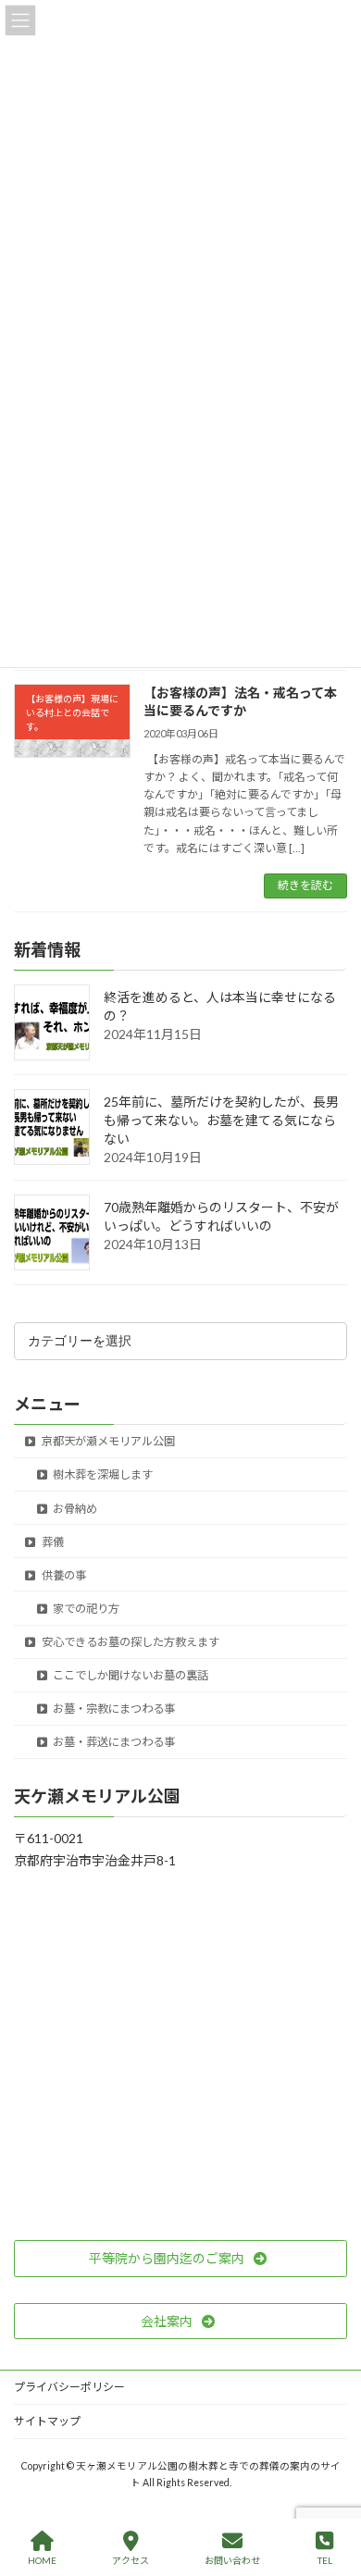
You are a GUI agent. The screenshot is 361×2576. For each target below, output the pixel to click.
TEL (325, 2560)
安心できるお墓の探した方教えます (130, 1642)
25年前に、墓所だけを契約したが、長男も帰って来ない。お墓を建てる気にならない (221, 1120)
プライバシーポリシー (69, 2387)
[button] (180, 2259)
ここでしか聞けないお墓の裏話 (130, 1675)
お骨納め (74, 1509)
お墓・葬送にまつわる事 (113, 1742)
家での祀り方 (85, 1609)
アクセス (131, 2560)
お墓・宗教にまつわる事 (113, 1709)
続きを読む (305, 885)
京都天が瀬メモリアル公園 (107, 1441)
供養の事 (63, 1575)
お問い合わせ (232, 2560)
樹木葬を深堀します (102, 1474)
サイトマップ (47, 2421)
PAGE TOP (332, 2490)
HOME (42, 2560)
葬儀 (52, 1542)
